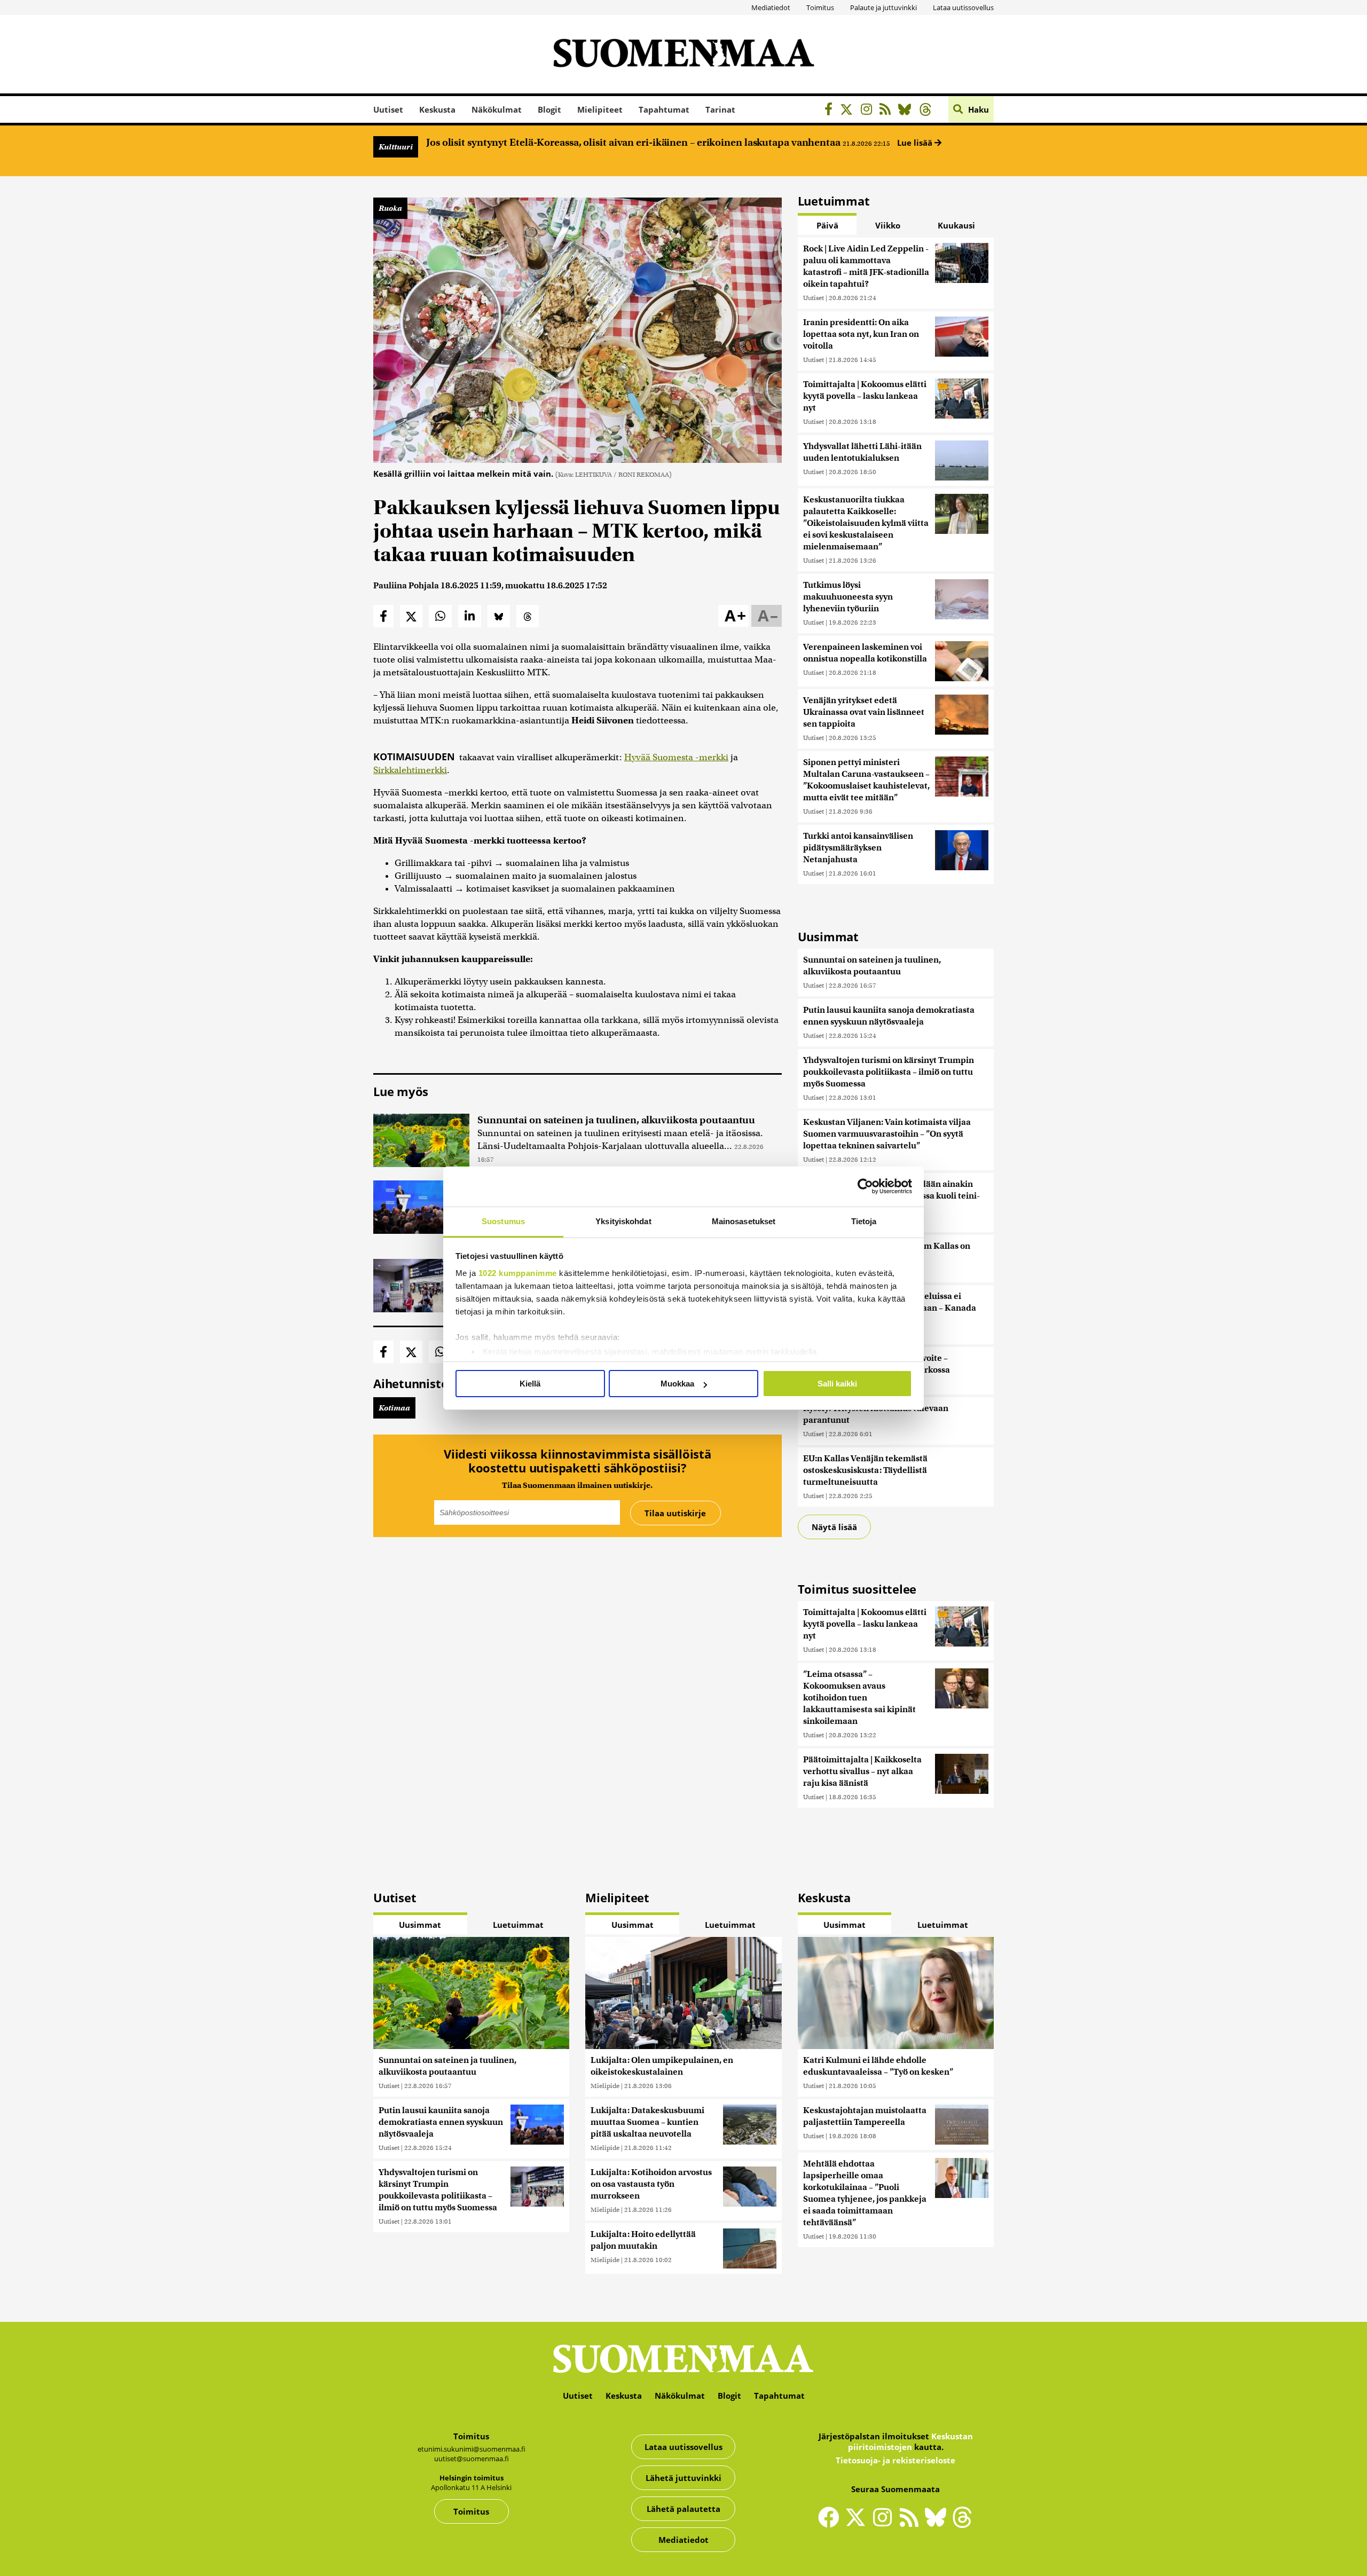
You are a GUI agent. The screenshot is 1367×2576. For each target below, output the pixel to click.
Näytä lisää (834, 1527)
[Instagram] (869, 111)
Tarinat (720, 109)
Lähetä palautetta (683, 2509)
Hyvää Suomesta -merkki (676, 757)
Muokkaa (677, 1384)
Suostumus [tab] (503, 1221)
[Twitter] (858, 2524)
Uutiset (388, 109)
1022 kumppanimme (518, 1273)
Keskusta (437, 109)
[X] (849, 111)
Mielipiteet (600, 109)
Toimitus (820, 7)
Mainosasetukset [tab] (744, 1221)
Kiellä (530, 1384)
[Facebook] (831, 111)
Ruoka (390, 208)
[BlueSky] (908, 111)
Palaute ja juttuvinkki (883, 7)
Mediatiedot (771, 7)
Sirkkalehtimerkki (410, 770)
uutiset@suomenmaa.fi (472, 2459)
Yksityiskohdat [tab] (623, 1221)
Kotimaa (394, 1408)
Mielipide (605, 2086)
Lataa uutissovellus (963, 7)
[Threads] (928, 111)
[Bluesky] (938, 2524)
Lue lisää (916, 143)
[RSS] (888, 111)
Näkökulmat (497, 109)
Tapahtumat (664, 109)
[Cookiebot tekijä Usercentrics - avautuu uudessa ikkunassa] (865, 1186)
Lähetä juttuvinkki (683, 2478)
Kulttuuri (396, 147)
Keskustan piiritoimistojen (910, 2441)
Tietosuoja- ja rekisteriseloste (895, 2460)
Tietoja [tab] (864, 1221)
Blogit (549, 109)
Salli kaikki (837, 1384)
